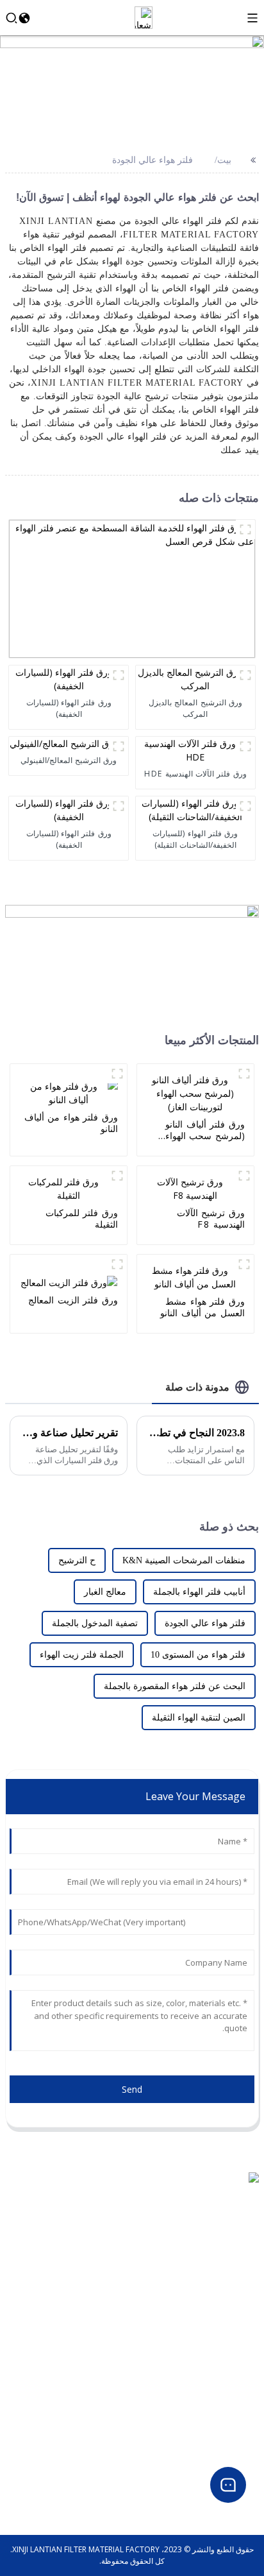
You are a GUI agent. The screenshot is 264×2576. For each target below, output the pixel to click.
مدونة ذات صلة (197, 1387)
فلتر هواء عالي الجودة (153, 160)
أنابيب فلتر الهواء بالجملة (199, 1592)
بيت (224, 160)
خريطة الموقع (237, 2322)
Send (132, 2089)
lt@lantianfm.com (225, 2231)
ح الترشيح (77, 1560)
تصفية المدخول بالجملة (95, 1623)
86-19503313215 (228, 2216)
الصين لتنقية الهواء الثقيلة (199, 1718)
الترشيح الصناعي (232, 2444)
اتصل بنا (246, 2291)
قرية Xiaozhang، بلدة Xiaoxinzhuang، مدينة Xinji (178, 2200)
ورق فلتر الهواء (235, 2383)
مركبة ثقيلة (241, 2413)
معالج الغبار (105, 1592)
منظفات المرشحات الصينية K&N (184, 1560)
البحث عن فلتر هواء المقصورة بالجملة (175, 1686)
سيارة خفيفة (239, 2398)
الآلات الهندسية (235, 2429)
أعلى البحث (240, 2307)
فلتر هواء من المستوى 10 (198, 1655)
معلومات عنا (239, 2276)
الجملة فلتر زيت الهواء (82, 1655)
